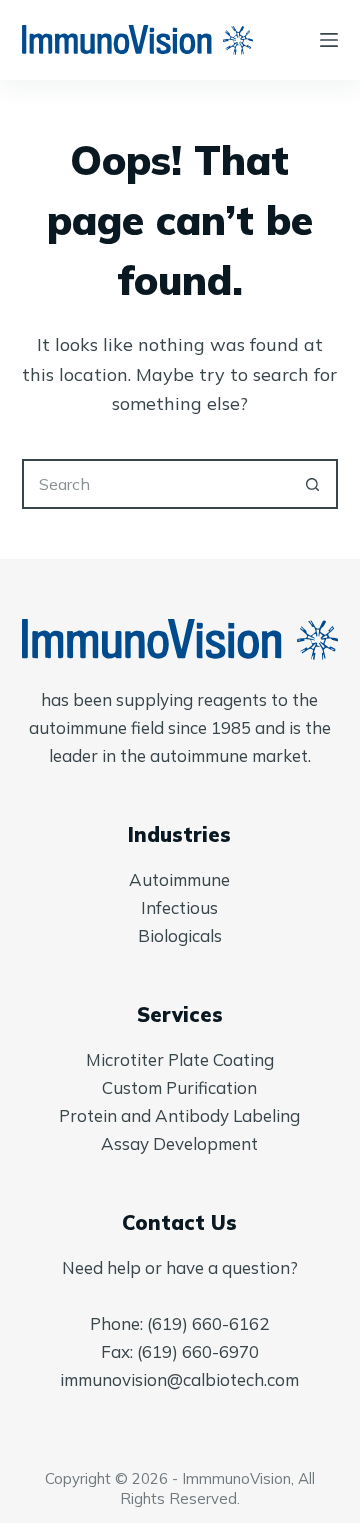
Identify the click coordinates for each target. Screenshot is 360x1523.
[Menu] (329, 40)
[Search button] (313, 484)
